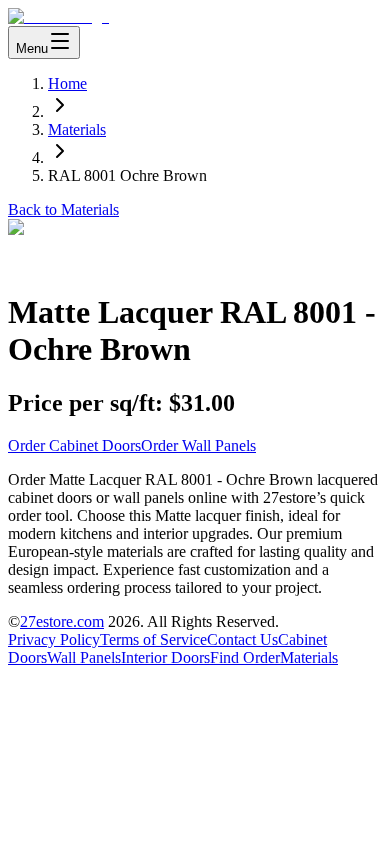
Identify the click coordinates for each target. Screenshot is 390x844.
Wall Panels (84, 657)
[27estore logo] (58, 16)
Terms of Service (153, 639)
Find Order (245, 657)
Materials (77, 129)
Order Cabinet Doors (74, 445)
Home (67, 83)
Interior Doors (165, 657)
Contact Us (242, 639)
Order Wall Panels (198, 445)
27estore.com (62, 621)
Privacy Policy (54, 639)
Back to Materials (63, 209)
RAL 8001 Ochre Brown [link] (127, 175)
